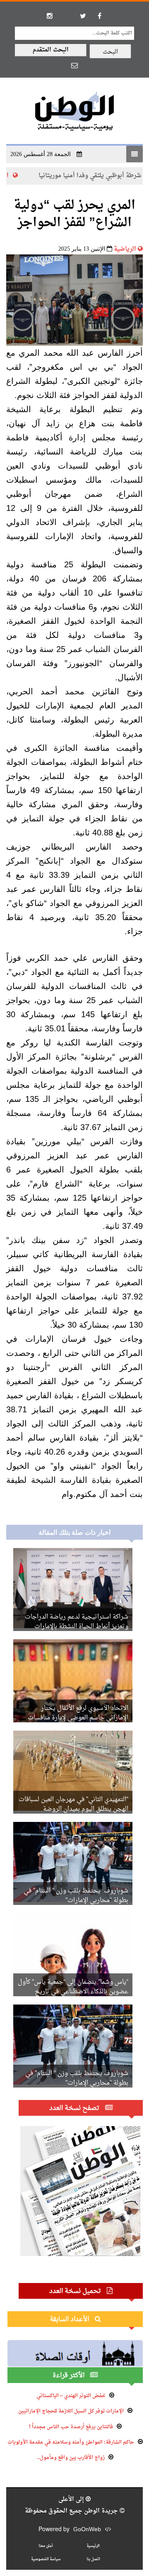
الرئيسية (33, 176)
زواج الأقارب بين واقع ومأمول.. (71, 2458)
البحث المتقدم (51, 50)
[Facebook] (99, 16)
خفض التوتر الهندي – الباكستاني (71, 2396)
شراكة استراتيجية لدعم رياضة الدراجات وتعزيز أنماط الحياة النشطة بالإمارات (77, 1622)
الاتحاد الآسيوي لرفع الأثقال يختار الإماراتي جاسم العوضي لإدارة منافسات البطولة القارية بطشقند (78, 1718)
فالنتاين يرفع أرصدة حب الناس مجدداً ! (71, 2427)
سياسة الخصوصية (46, 2559)
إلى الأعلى (72, 2499)
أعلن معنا (46, 2546)
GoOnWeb (87, 2530)
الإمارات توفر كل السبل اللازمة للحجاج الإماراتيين (71, 2411)
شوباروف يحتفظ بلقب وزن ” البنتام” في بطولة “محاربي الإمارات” (76, 1896)
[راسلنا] (74, 65)
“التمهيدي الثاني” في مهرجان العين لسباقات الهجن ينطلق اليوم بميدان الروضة (73, 1804)
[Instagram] (50, 16)
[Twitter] (83, 16)
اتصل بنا (93, 2559)
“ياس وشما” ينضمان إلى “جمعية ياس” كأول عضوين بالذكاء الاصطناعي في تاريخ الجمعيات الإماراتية (73, 1992)
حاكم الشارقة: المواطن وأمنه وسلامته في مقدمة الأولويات (71, 2442)
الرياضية (125, 249)
